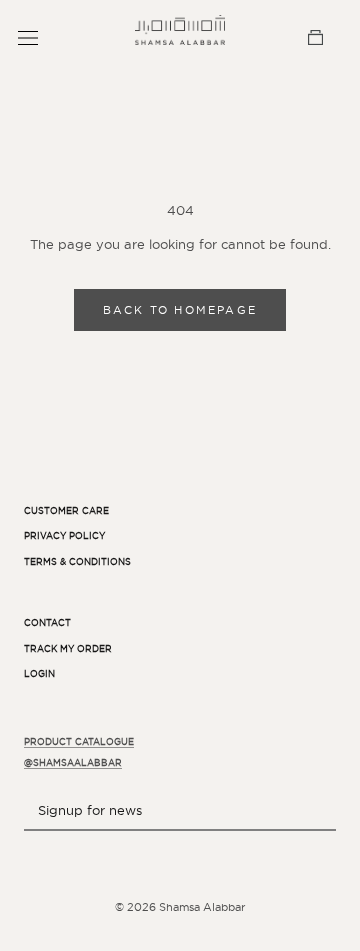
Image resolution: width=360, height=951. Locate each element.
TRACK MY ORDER (68, 649)
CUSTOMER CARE (66, 511)
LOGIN (39, 674)
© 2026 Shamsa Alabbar (180, 907)
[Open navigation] (28, 37)
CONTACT (47, 623)
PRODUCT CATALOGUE (79, 742)
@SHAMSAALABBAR (73, 763)
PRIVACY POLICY (64, 536)
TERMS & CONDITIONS (77, 562)
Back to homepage (180, 310)
